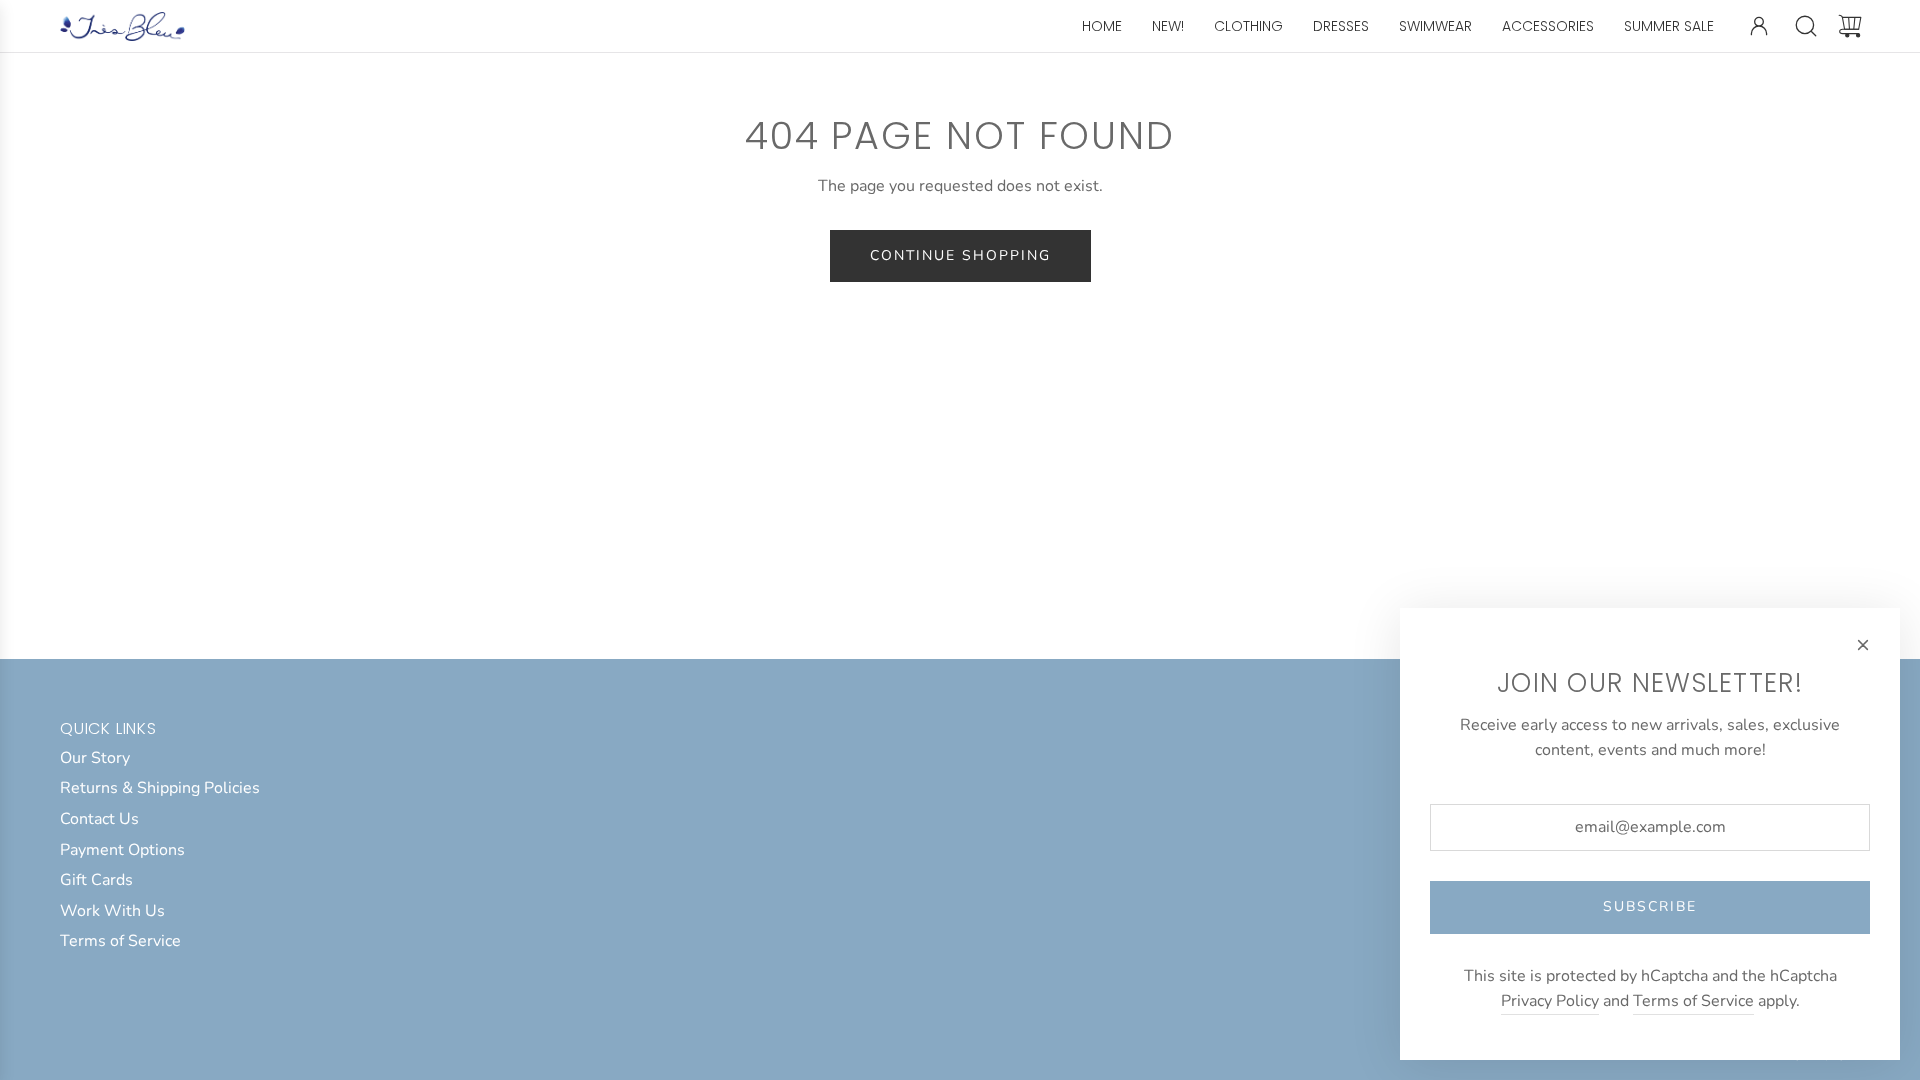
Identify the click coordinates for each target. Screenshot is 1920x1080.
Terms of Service (1693, 1001)
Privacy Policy (1550, 1001)
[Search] (1806, 26)
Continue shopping (960, 255)
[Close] (1863, 645)
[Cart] (1850, 26)
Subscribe (1650, 906)
